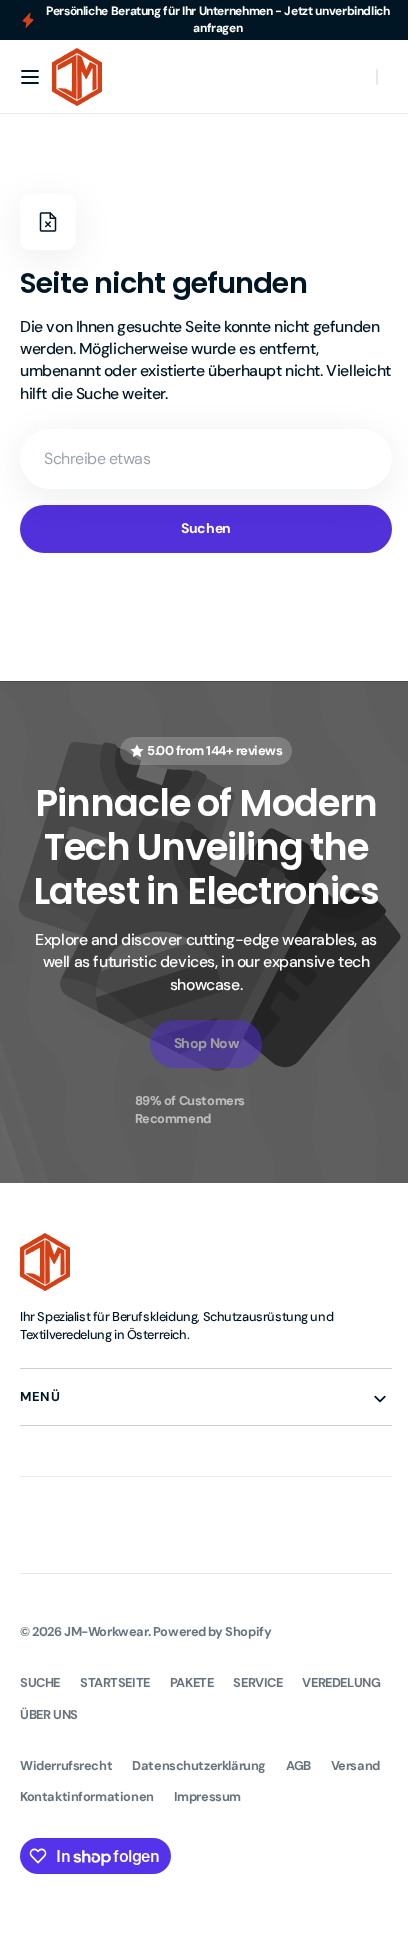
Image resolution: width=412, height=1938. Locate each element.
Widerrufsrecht (66, 1765)
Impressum (276, 1796)
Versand (44, 1796)
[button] (30, 77)
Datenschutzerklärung (199, 1765)
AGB (298, 1765)
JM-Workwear (105, 1631)
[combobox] (198, 459)
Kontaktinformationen (156, 1796)
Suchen (198, 528)
